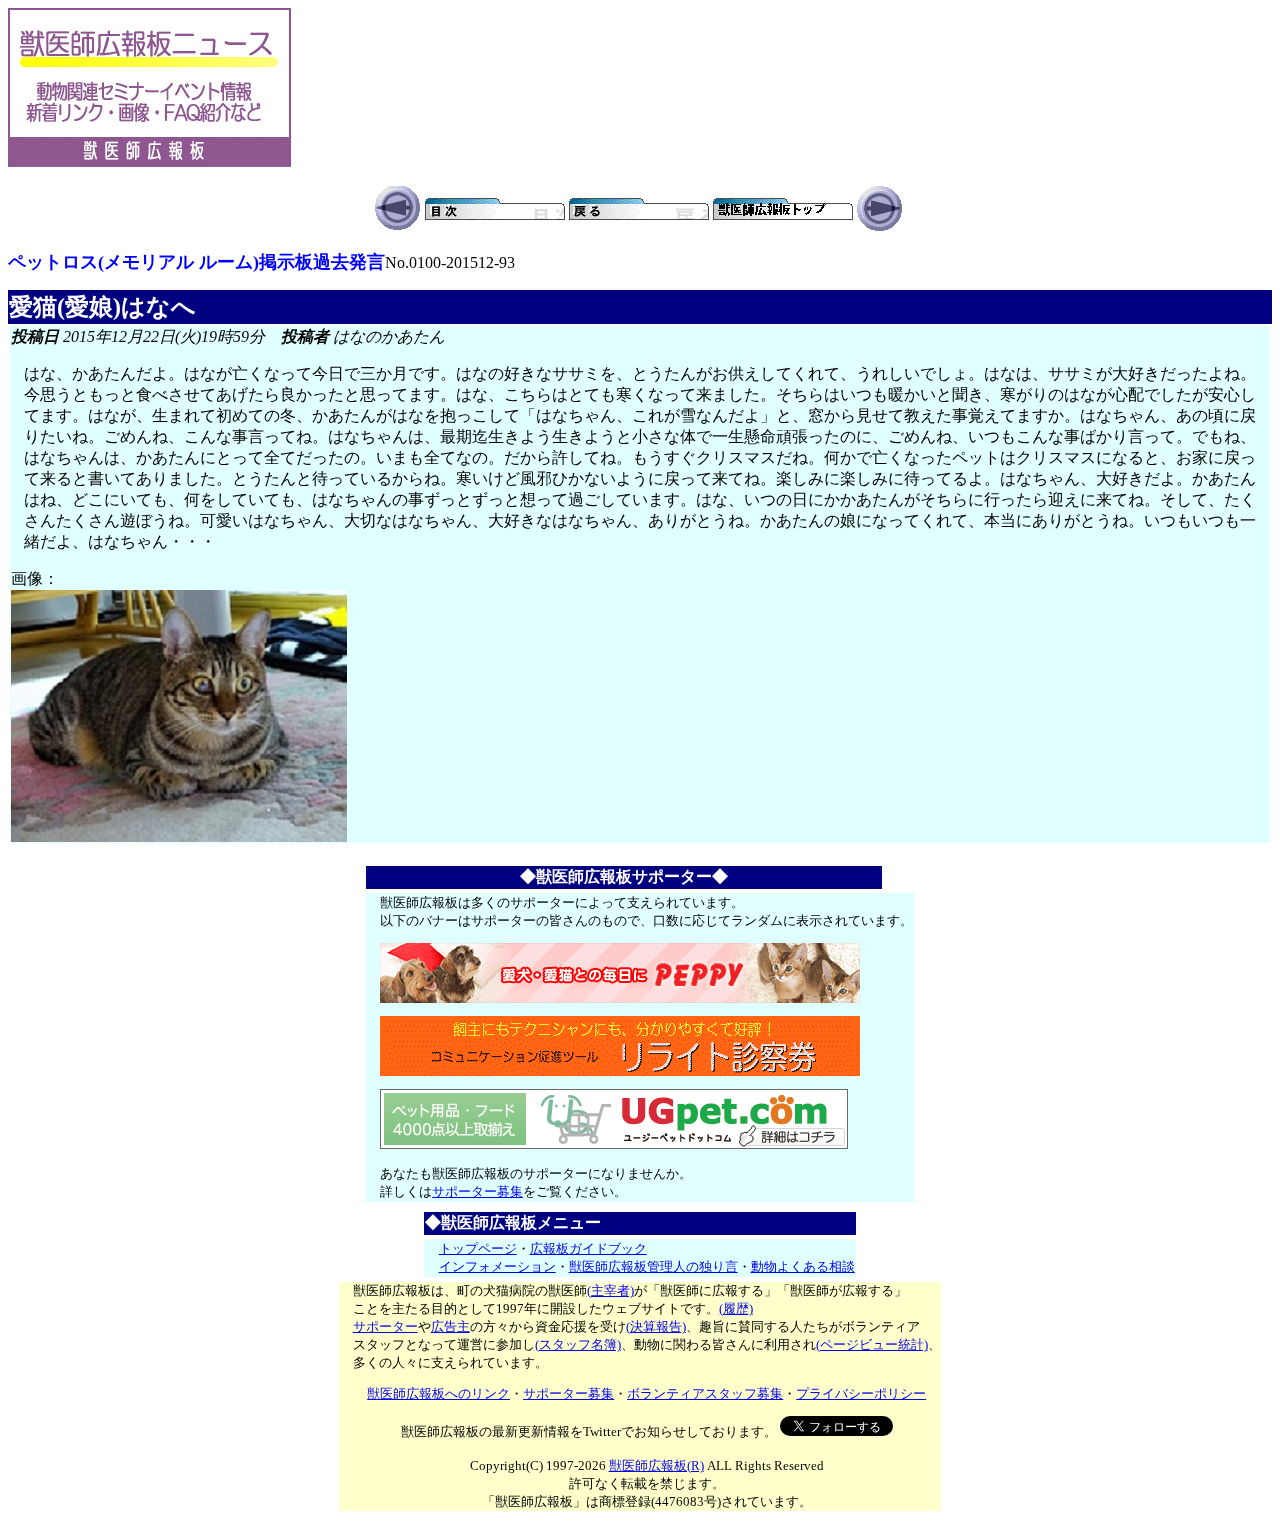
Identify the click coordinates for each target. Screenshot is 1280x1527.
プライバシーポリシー (861, 1393)
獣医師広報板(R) (656, 1465)
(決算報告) (656, 1326)
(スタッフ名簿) (578, 1344)
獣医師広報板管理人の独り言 (653, 1266)
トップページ (478, 1248)
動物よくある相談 (803, 1266)
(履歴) (736, 1308)
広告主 (450, 1326)
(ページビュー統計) (872, 1344)
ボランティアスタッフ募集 (705, 1393)
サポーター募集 (477, 1191)
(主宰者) (610, 1290)
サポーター (385, 1326)
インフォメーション (497, 1266)
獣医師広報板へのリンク (438, 1393)
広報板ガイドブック (588, 1248)
